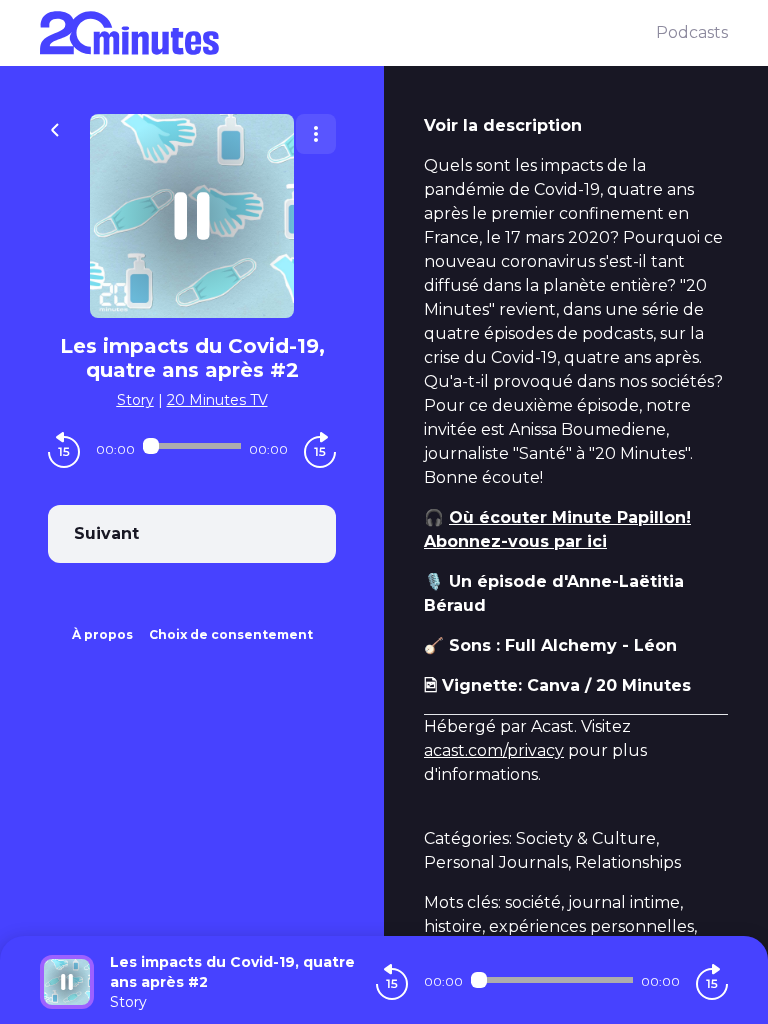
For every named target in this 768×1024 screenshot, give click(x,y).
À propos (102, 634)
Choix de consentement (231, 634)
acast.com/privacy (494, 750)
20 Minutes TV (217, 400)
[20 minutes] (348, 33)
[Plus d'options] (316, 134)
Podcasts (692, 32)
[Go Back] (55, 128)
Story (135, 400)
